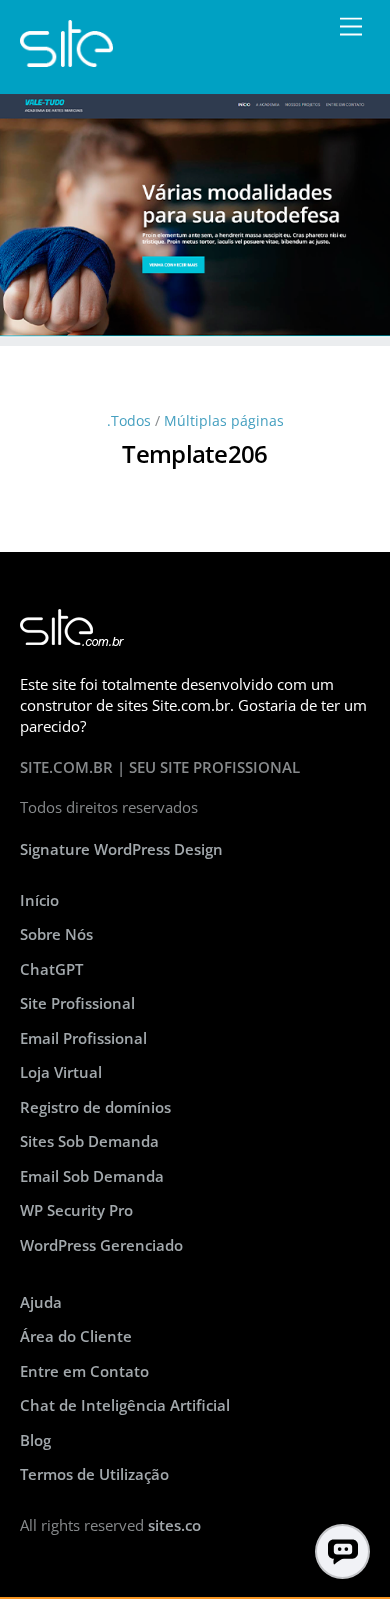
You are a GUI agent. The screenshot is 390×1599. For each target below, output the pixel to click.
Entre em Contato (84, 1371)
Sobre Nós (56, 934)
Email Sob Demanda (92, 1176)
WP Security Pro (76, 1210)
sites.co (174, 1525)
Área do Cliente (76, 1336)
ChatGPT (51, 969)
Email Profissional (83, 1038)
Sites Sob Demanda (89, 1141)
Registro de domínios (95, 1107)
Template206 (194, 453)
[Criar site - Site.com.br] (66, 57)
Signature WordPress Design (121, 849)
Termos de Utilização (94, 1474)
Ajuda (41, 1302)
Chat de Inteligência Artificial (125, 1405)
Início (39, 900)
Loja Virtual (61, 1072)
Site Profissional (77, 1003)
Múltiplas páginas (224, 421)
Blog (35, 1440)
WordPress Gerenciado (101, 1245)
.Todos (129, 421)
